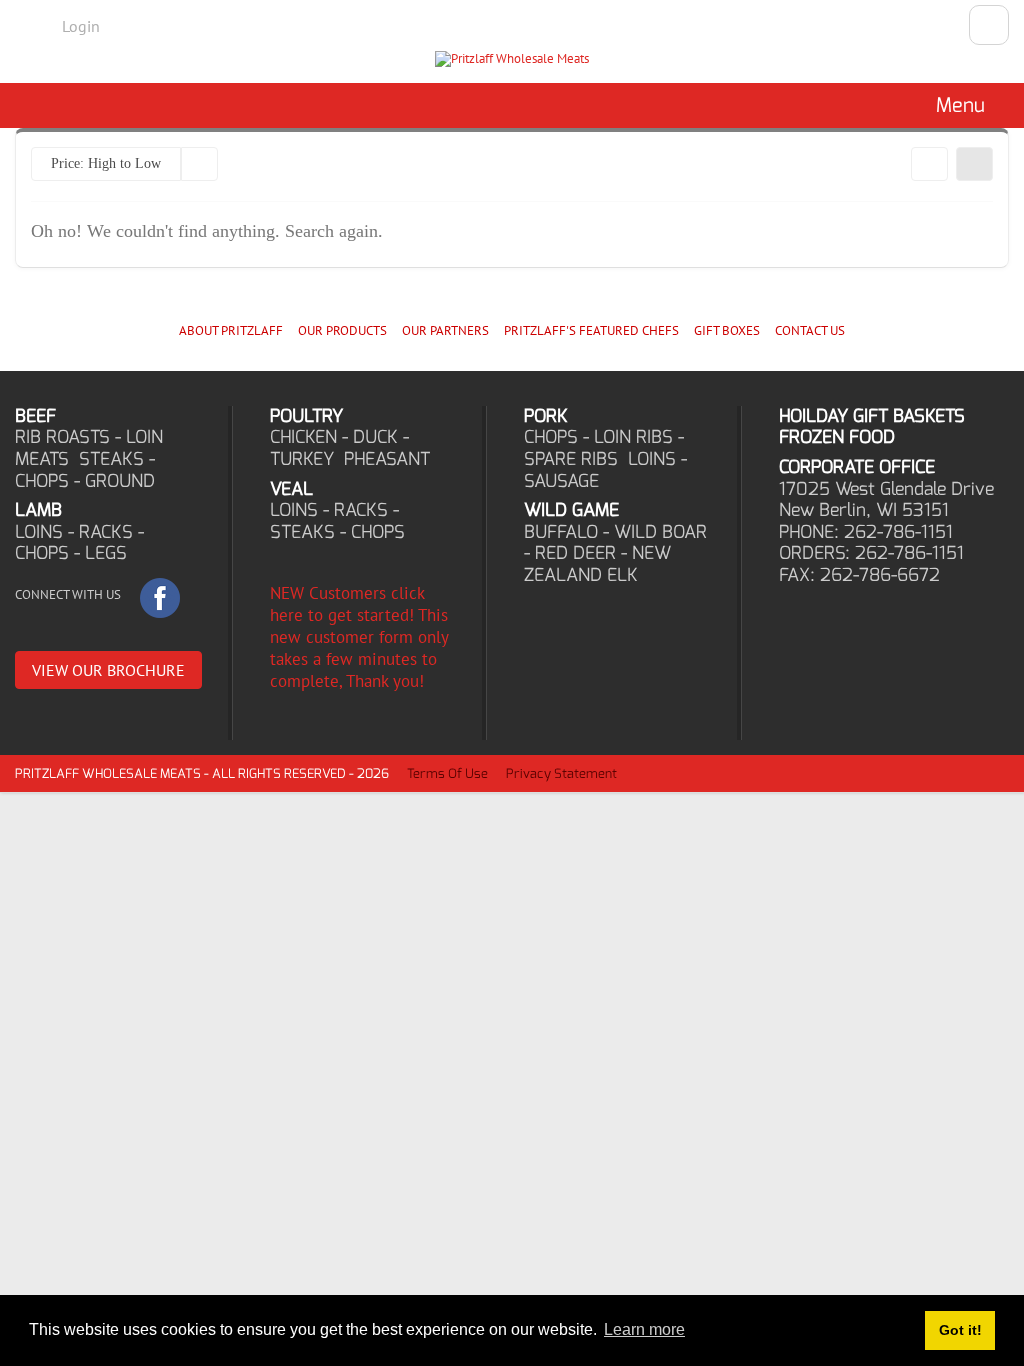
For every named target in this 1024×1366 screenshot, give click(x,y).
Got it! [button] (960, 1330)
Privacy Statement (561, 773)
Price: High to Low (106, 163)
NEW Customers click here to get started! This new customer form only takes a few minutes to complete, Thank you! (359, 637)
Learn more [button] (644, 1329)
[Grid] (929, 164)
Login (81, 26)
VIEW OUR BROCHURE (108, 670)
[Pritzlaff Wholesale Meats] (512, 59)
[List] (974, 164)
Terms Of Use (447, 773)
